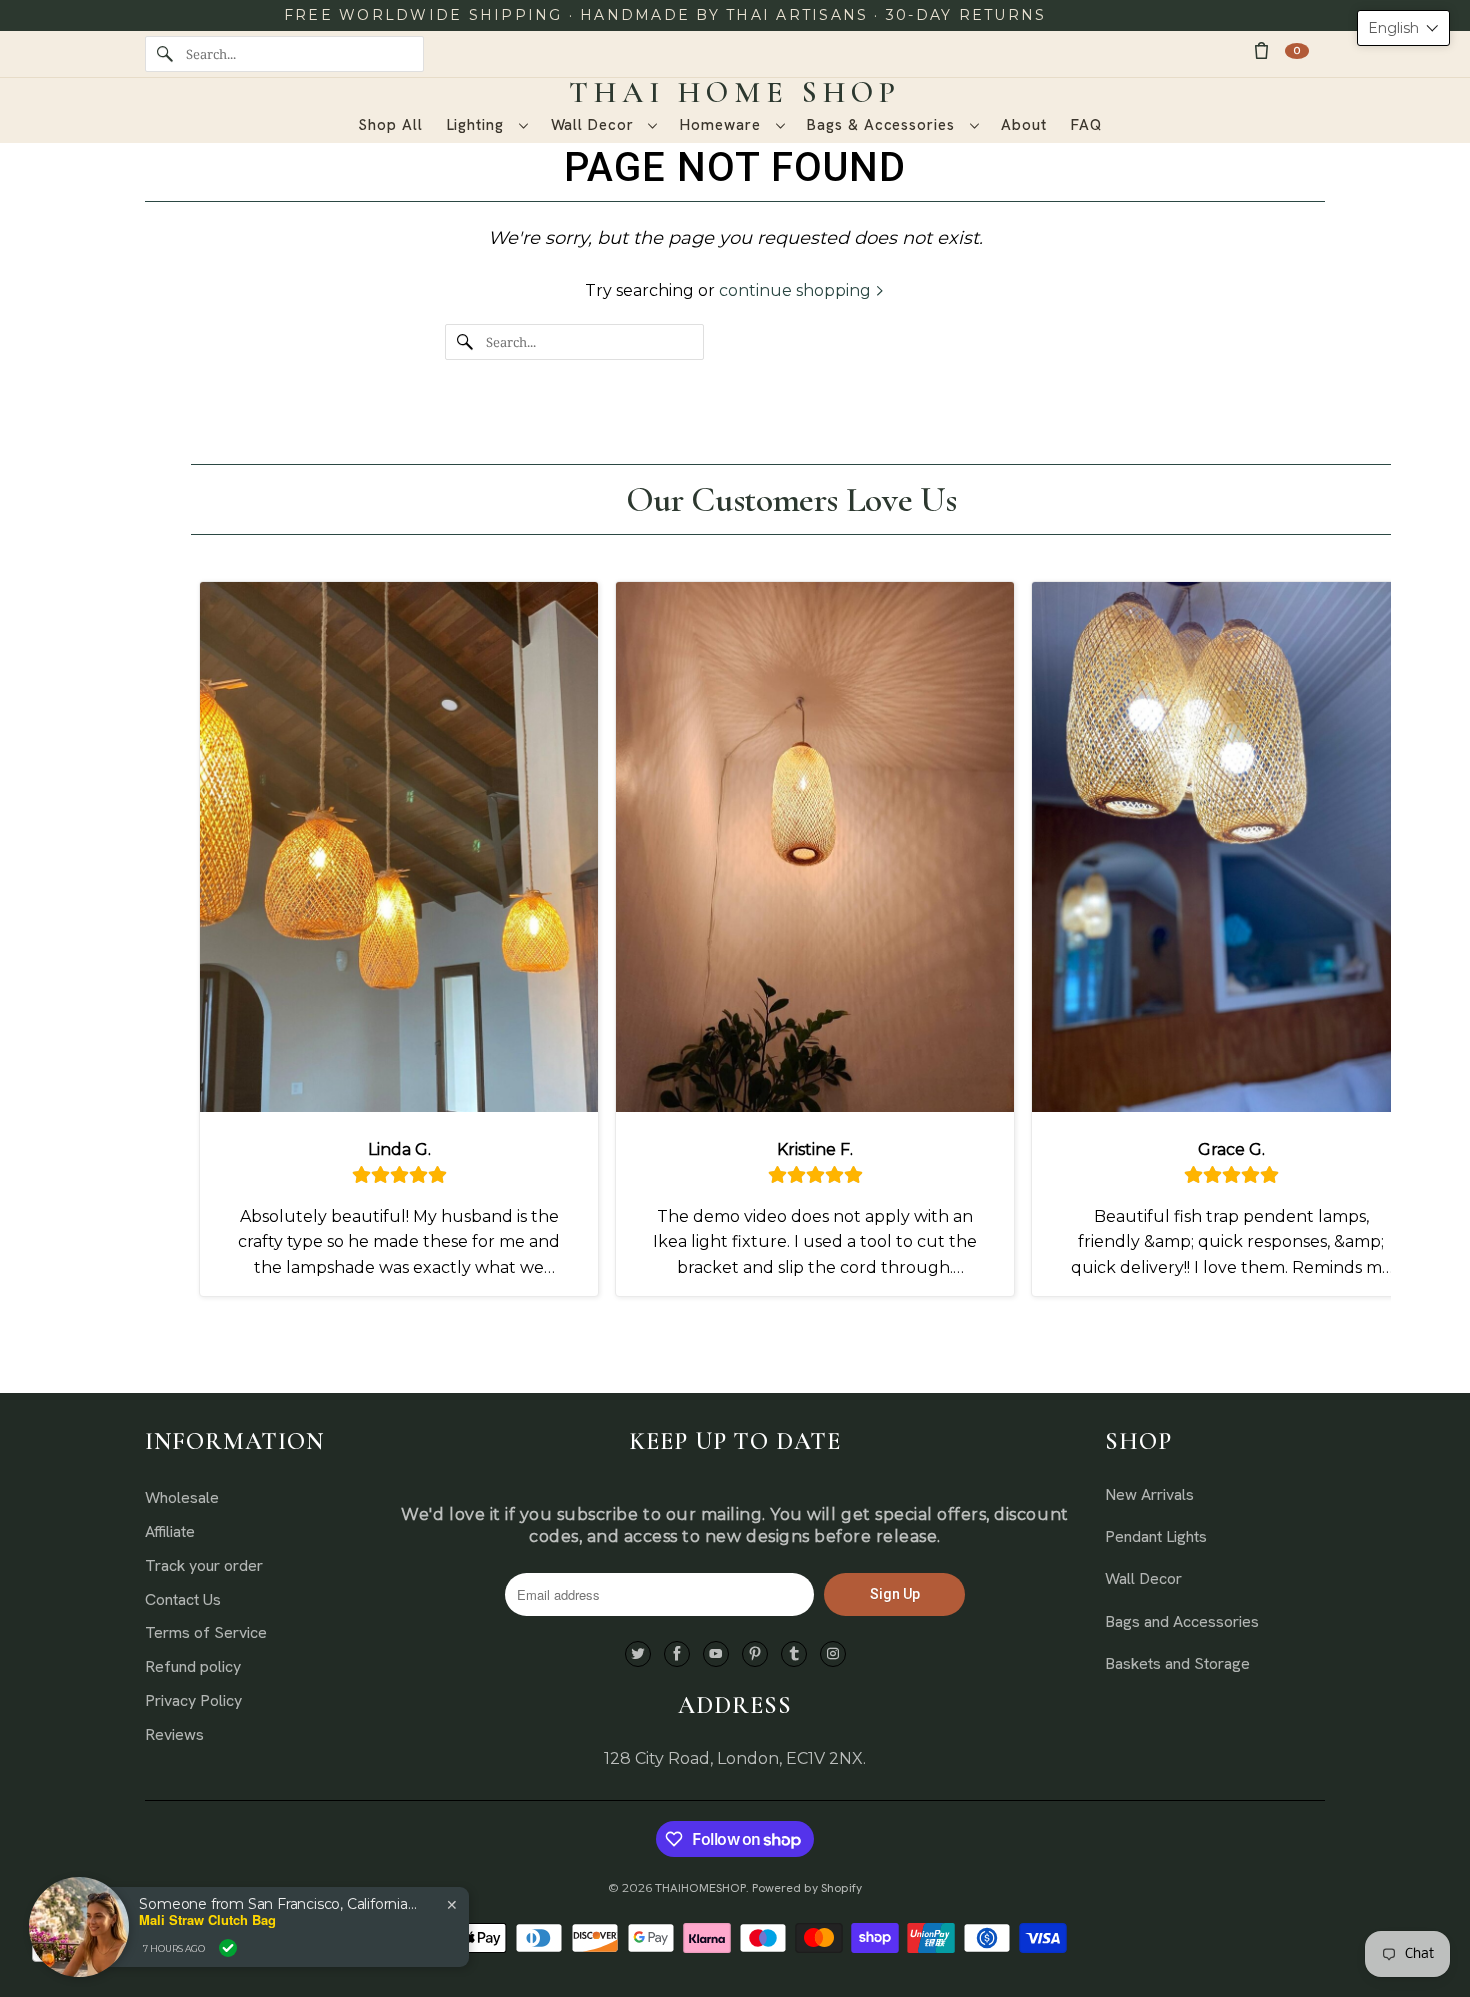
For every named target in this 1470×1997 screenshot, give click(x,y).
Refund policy (193, 1666)
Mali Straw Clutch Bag (207, 1920)
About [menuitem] (1024, 125)
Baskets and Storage (1177, 1663)
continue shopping (797, 290)
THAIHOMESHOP (700, 1888)
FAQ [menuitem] (1086, 125)
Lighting (478, 125)
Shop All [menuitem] (390, 125)
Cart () (1297, 50)
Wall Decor (595, 125)
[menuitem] (487, 125)
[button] (1403, 28)
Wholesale (182, 1497)
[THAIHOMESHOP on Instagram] (833, 1654)
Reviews (174, 1734)
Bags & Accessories (883, 125)
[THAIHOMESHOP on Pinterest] (755, 1654)
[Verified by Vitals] (228, 1948)
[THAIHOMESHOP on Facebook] (677, 1654)
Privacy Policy (193, 1700)
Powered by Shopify (807, 1888)
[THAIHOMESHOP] (735, 93)
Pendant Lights (1156, 1536)
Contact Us (183, 1599)
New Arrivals (1149, 1494)
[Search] (165, 54)
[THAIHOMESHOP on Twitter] (638, 1654)
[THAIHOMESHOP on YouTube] (716, 1654)
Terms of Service (206, 1632)
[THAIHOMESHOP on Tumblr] (794, 1654)
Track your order (204, 1565)
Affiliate (170, 1531)
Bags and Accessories (1182, 1621)
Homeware (722, 125)
